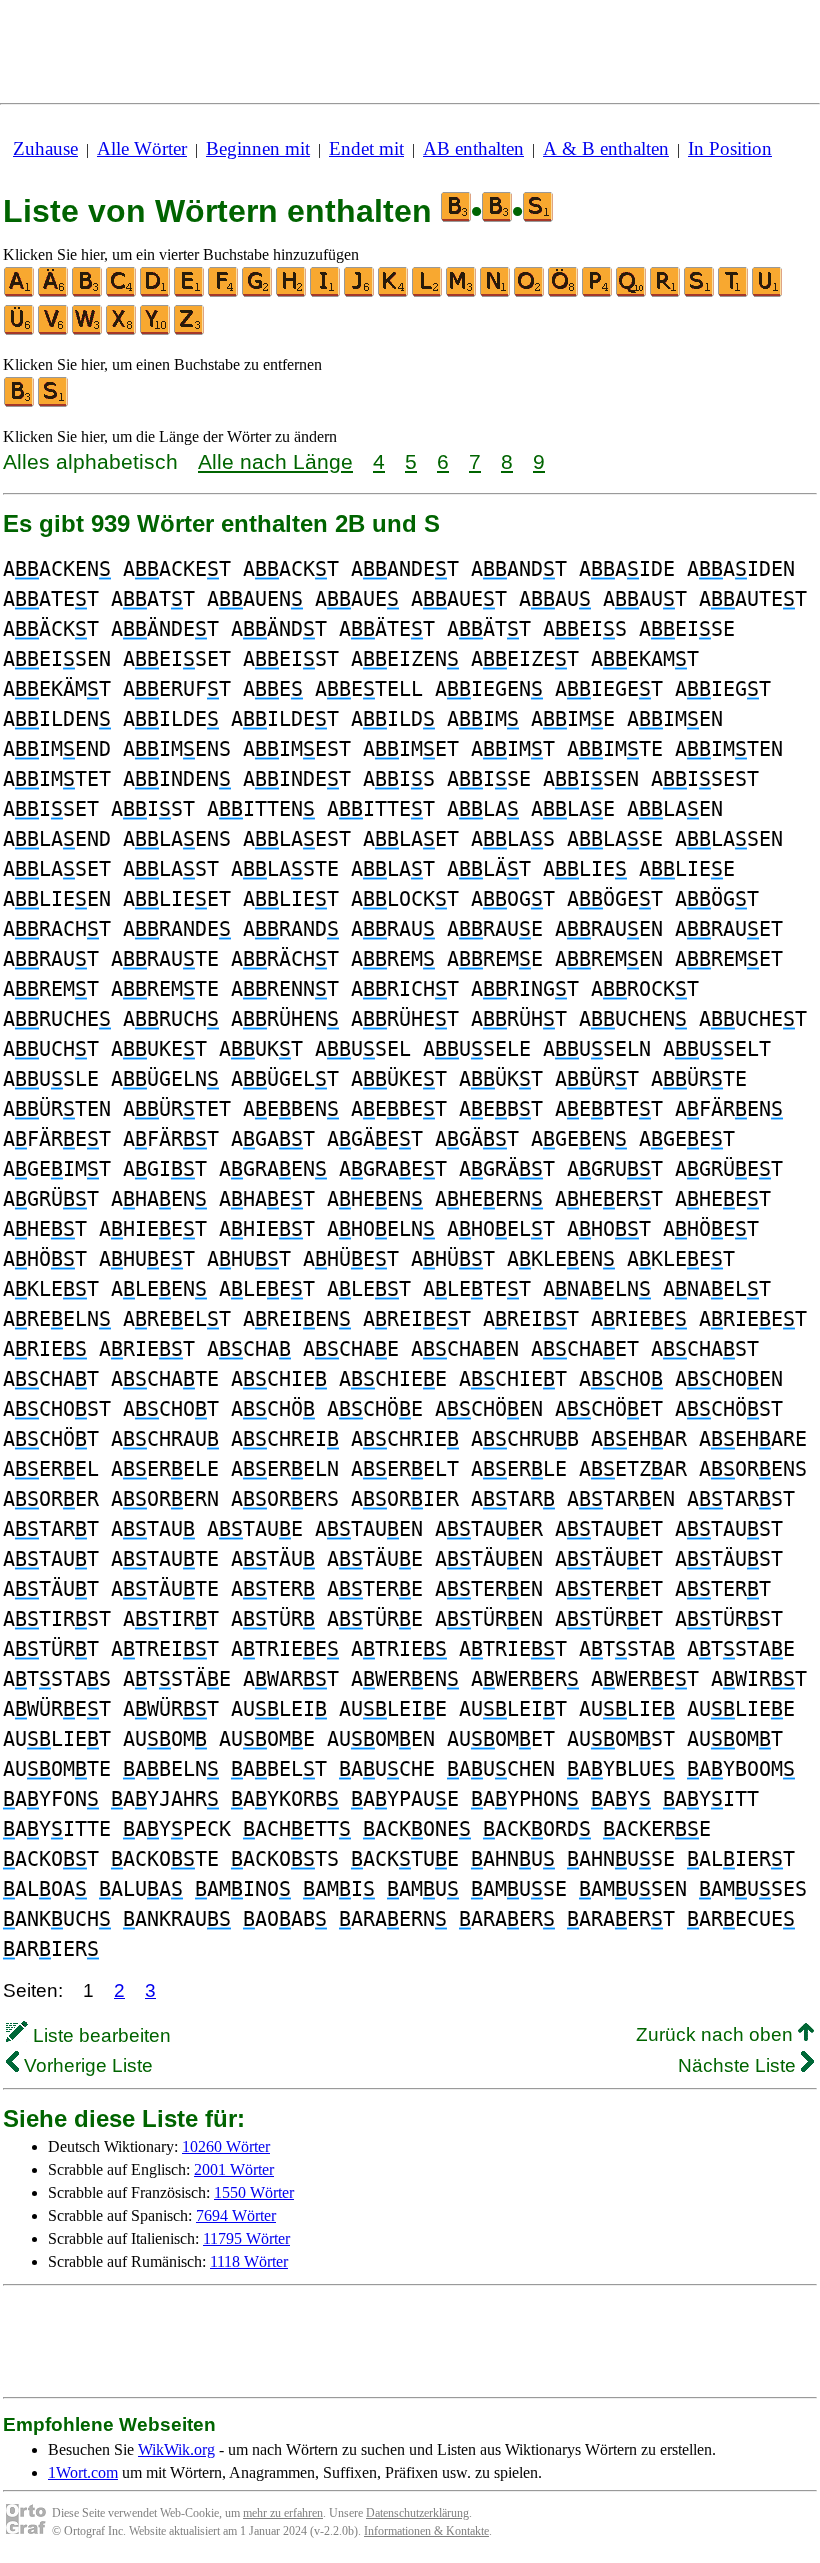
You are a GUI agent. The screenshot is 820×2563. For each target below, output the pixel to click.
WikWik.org (176, 2449)
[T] (734, 292)
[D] (156, 292)
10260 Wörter (226, 2146)
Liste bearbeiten (99, 2035)
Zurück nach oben (717, 2034)
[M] (462, 292)
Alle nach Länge (275, 461)
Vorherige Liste (86, 2065)
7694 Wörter (236, 2215)
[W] (88, 330)
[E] (190, 292)
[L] (428, 292)
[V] (54, 330)
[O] (530, 292)
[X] (122, 330)
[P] (598, 292)
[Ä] (54, 292)
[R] (666, 292)
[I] (326, 292)
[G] (258, 292)
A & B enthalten (606, 148)
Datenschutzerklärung (417, 2513)
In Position (730, 148)
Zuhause (45, 148)
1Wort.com (83, 2472)
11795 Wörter (246, 2238)
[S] (700, 292)
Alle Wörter (142, 148)
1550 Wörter (254, 2192)
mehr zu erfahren (283, 2513)
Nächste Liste (739, 2065)
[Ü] (20, 330)
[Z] (190, 330)
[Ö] (564, 292)
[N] (496, 292)
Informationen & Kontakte (426, 2531)
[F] (224, 292)
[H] (292, 292)
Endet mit (366, 148)
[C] (122, 292)
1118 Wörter (249, 2261)
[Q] (632, 292)
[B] (88, 292)
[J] (360, 292)
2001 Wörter (234, 2169)
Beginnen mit (258, 148)
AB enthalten (473, 148)
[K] (394, 292)
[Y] (156, 330)
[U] (768, 292)
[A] (20, 292)
